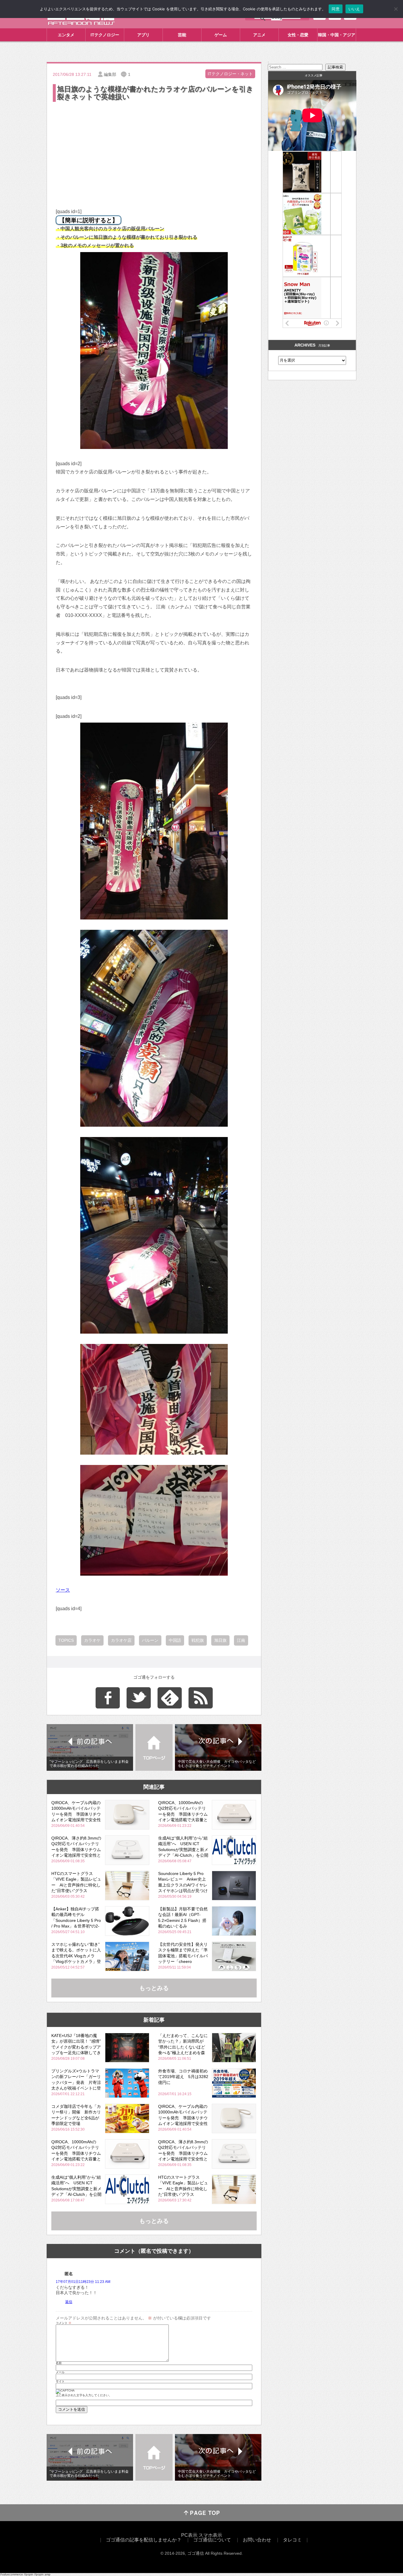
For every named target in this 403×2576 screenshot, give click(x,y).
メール (60, 2372)
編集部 (110, 74)
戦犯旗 (198, 1640)
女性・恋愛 (298, 35)
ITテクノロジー (105, 35)
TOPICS (66, 1640)
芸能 (182, 35)
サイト (60, 2381)
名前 (59, 2363)
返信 (69, 2302)
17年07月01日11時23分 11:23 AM (83, 2282)
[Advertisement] (154, 147)
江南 (241, 1640)
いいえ (354, 9)
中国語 (175, 1640)
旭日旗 (220, 1640)
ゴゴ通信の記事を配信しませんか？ (144, 2540)
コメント (64, 2323)
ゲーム (221, 35)
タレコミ (292, 2540)
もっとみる (154, 1988)
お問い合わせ (257, 2540)
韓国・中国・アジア (337, 35)
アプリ (143, 35)
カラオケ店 (121, 1640)
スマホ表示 (210, 2535)
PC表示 (189, 2535)
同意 (336, 9)
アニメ (259, 35)
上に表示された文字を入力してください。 (84, 2395)
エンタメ (66, 35)
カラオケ (92, 1640)
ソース (63, 1590)
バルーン (150, 1640)
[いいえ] (396, 9)
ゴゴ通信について (212, 2540)
